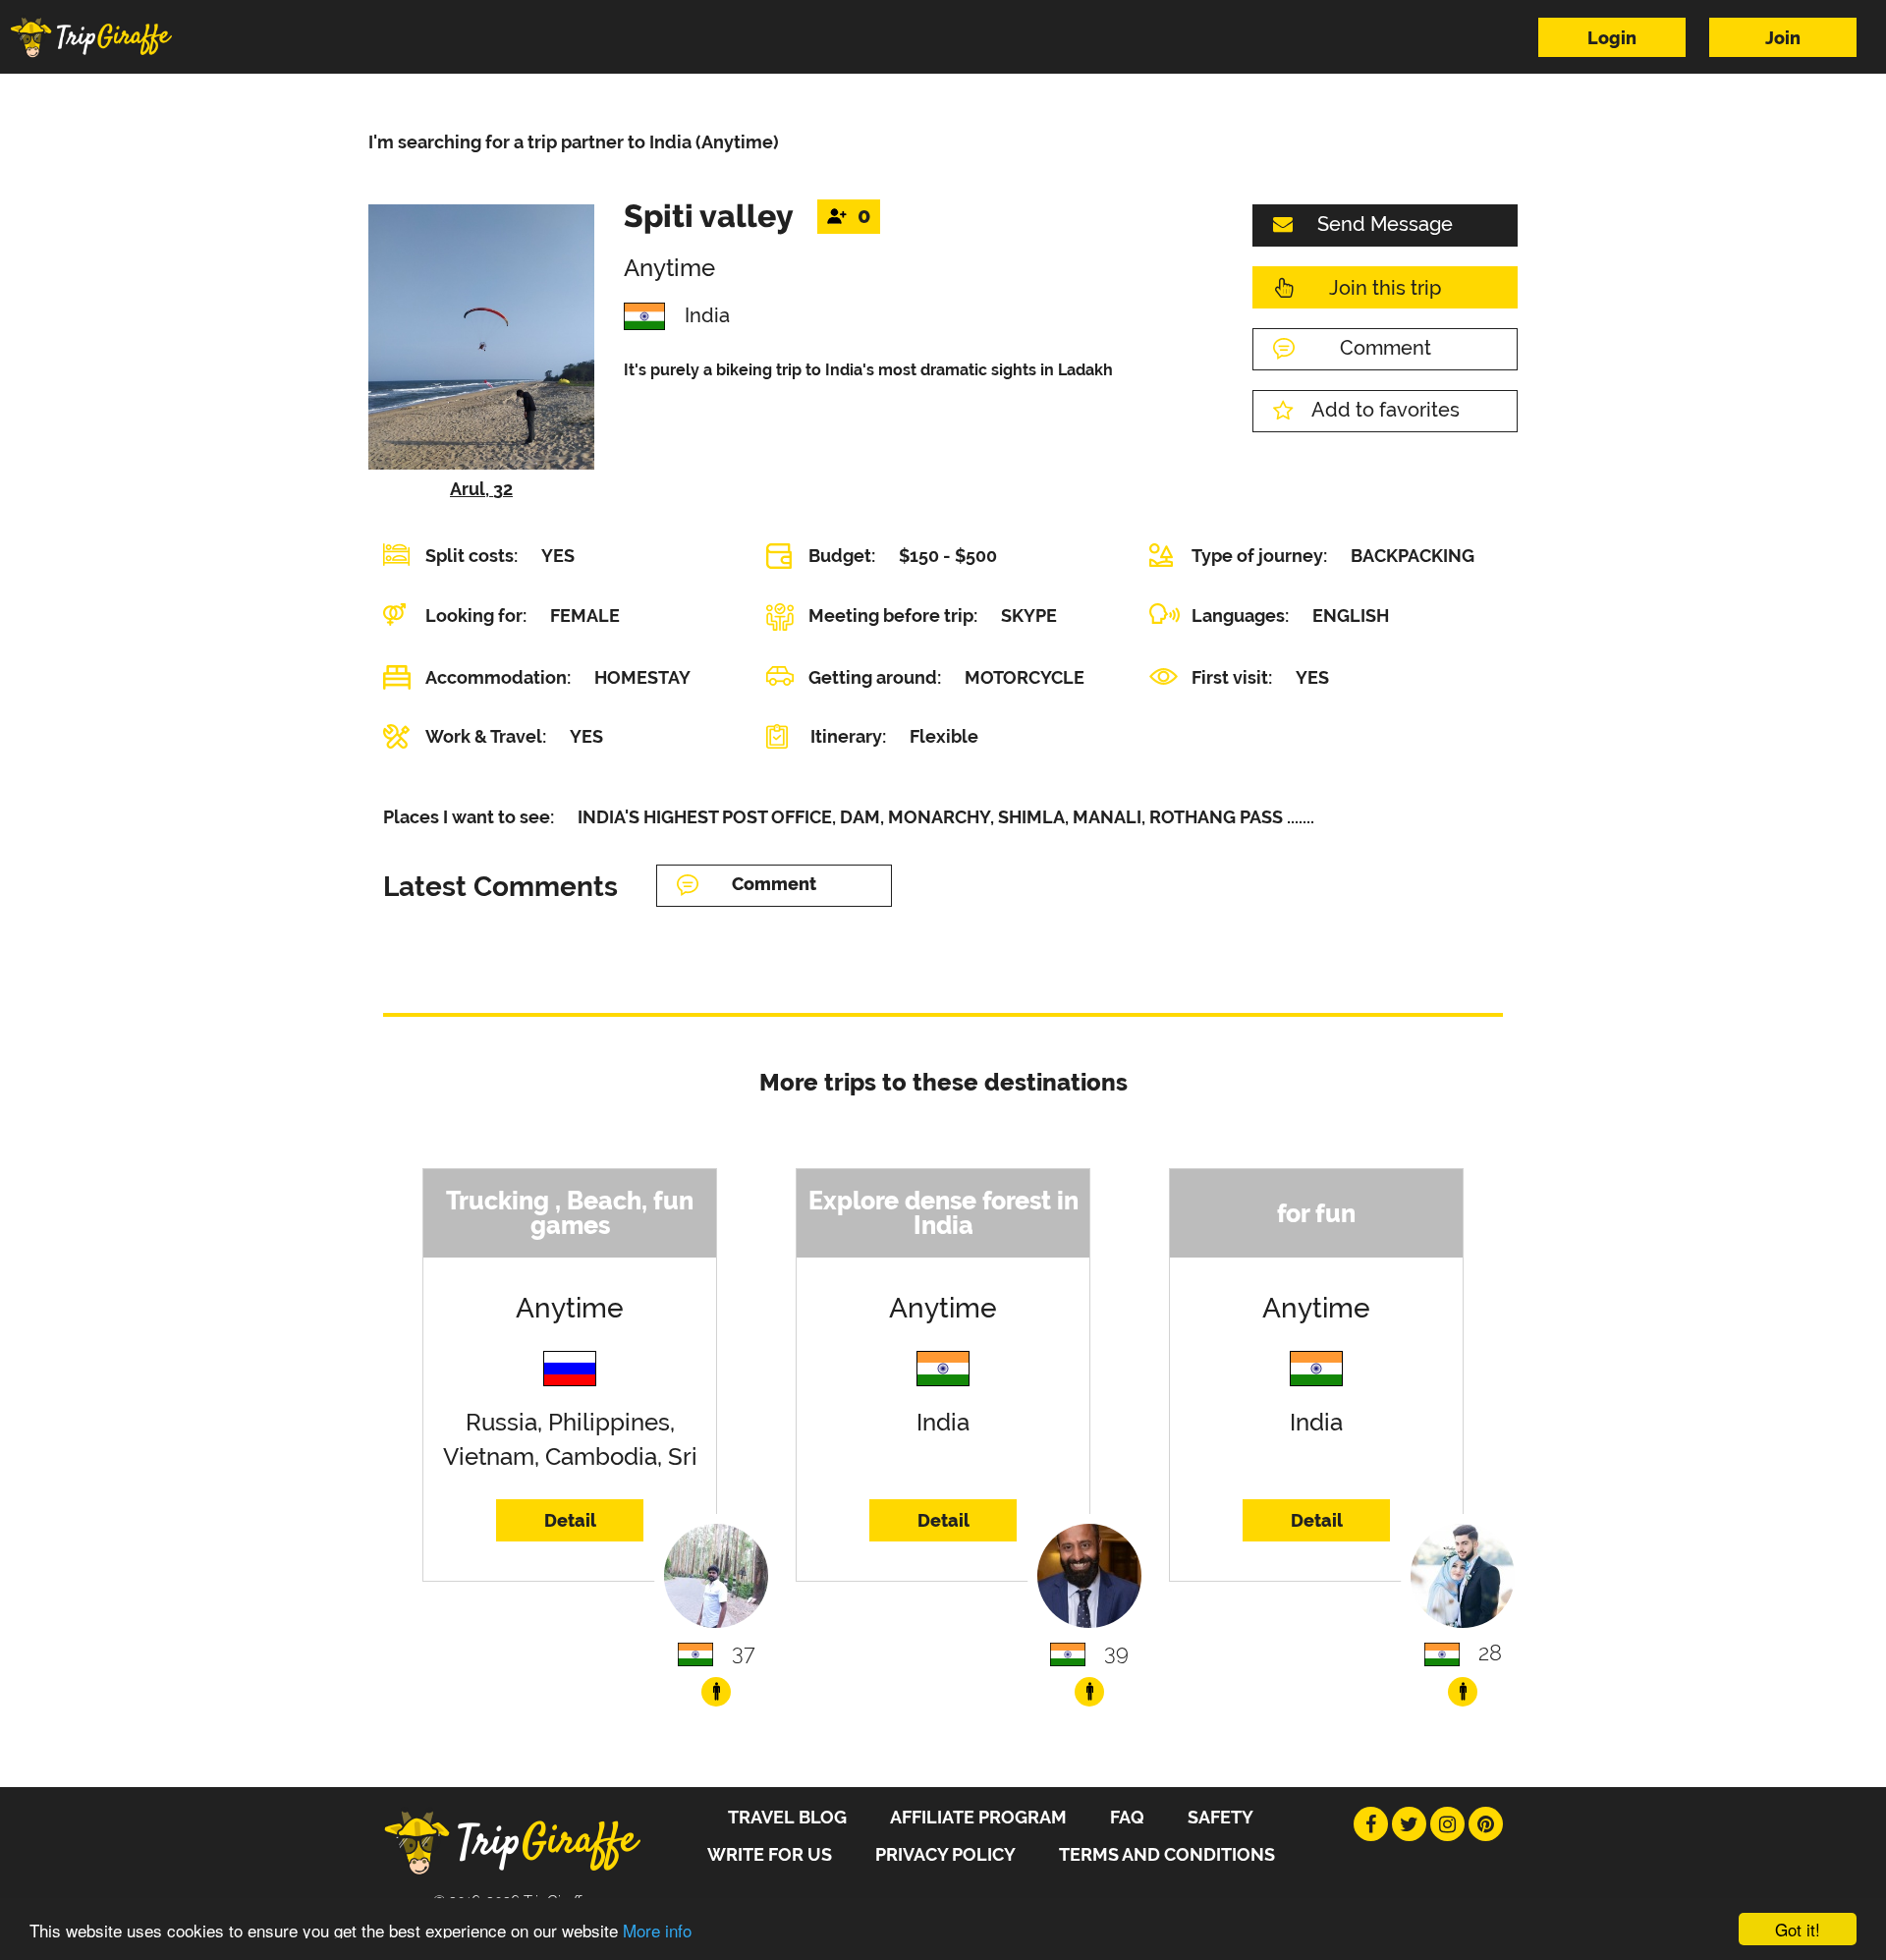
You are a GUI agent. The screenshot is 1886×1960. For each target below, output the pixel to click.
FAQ (1127, 1817)
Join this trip (1385, 288)
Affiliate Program (978, 1817)
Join (1783, 38)
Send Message (1385, 224)
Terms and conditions (1167, 1854)
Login (1612, 38)
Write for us (770, 1854)
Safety (1220, 1817)
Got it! (1798, 1929)
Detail (570, 1520)
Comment (1386, 348)
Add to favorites (1386, 410)
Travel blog (787, 1817)
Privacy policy (945, 1854)
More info (657, 1930)
